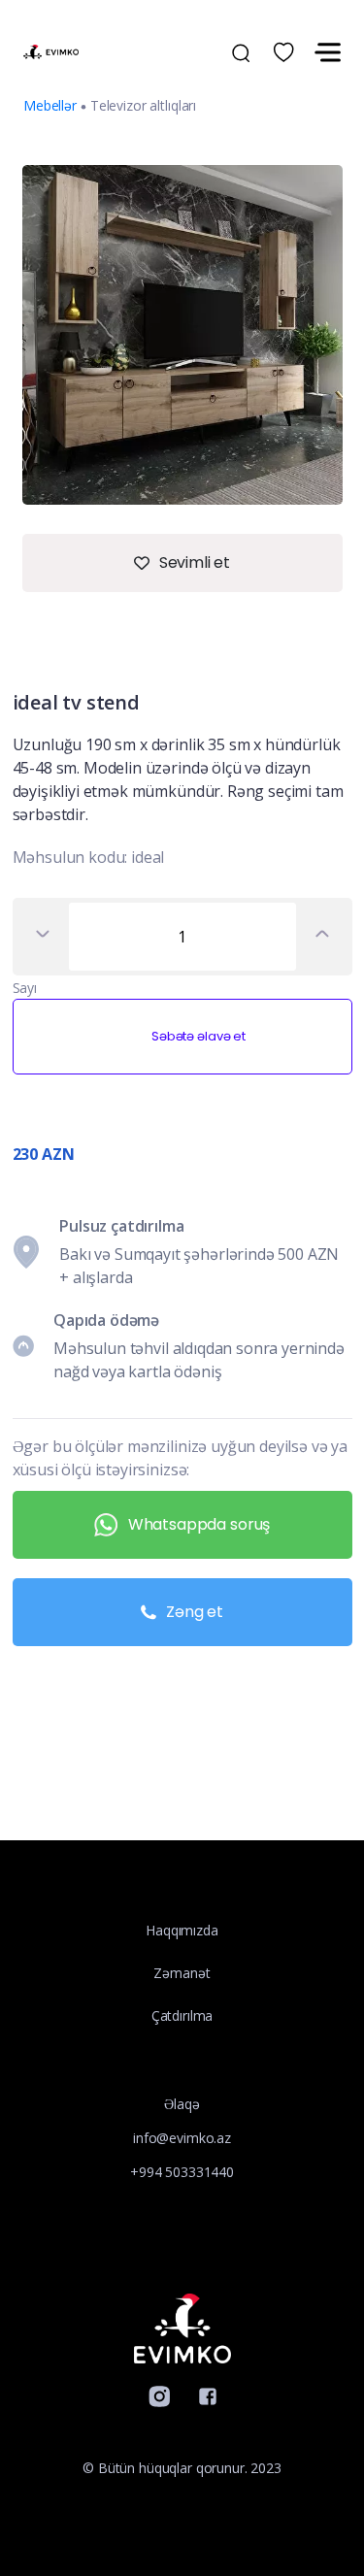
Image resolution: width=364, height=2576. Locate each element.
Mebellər (50, 105)
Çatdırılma (182, 2015)
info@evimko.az (182, 2138)
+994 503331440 (182, 2172)
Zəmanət (182, 1973)
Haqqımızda (182, 1930)
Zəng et (195, 1612)
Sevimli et (195, 562)
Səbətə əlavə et (199, 1036)
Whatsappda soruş (199, 1524)
